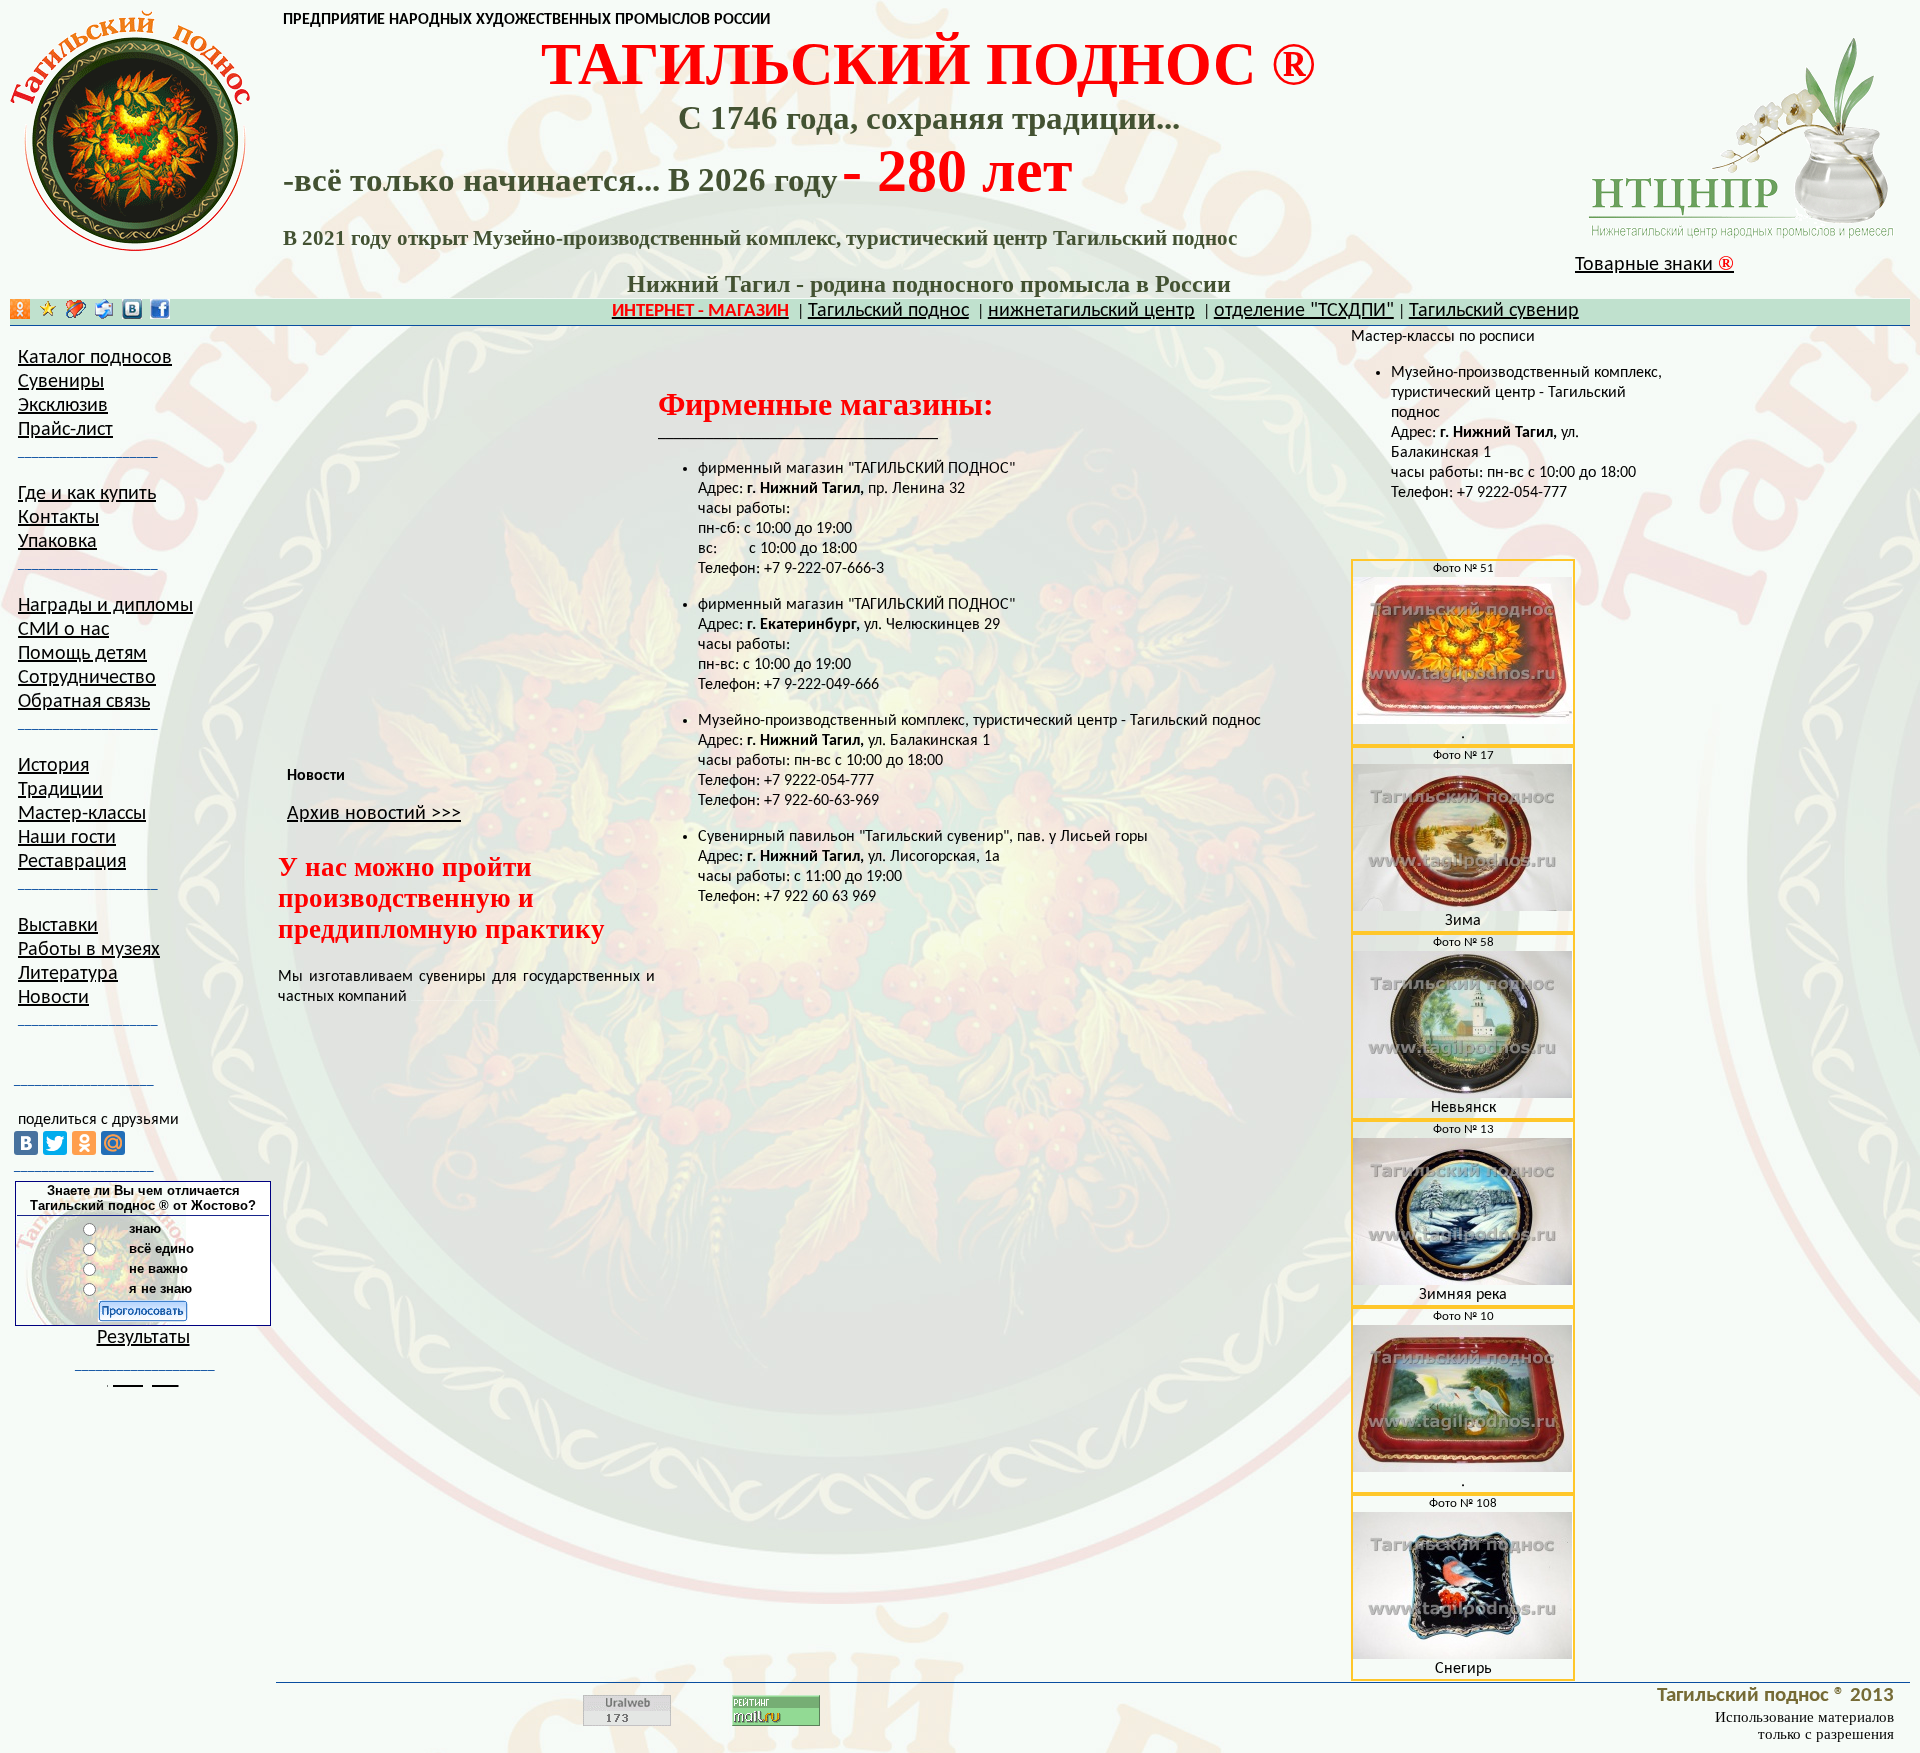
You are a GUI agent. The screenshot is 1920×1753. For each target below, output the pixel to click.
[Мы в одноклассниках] (20, 314)
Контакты (58, 518)
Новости (53, 998)
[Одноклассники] (84, 1143)
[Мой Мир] (113, 1143)
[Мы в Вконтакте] (132, 314)
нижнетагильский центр (1091, 311)
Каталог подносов (95, 358)
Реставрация (72, 862)
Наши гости (67, 838)
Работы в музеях (89, 950)
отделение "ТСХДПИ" (1304, 311)
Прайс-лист (65, 430)
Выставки (58, 926)
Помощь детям (82, 654)
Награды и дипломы (105, 606)
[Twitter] (55, 1143)
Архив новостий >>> (374, 814)
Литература (68, 974)
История (53, 766)
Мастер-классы (82, 814)
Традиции (60, 790)
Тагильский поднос (888, 311)
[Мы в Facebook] (160, 314)
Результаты (143, 1338)
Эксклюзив (63, 406)
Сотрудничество (87, 678)
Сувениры (61, 382)
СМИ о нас (63, 630)
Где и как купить (87, 494)
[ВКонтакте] (26, 1143)
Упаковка (57, 542)
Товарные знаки (1654, 265)
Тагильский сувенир (1494, 311)
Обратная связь (84, 702)
